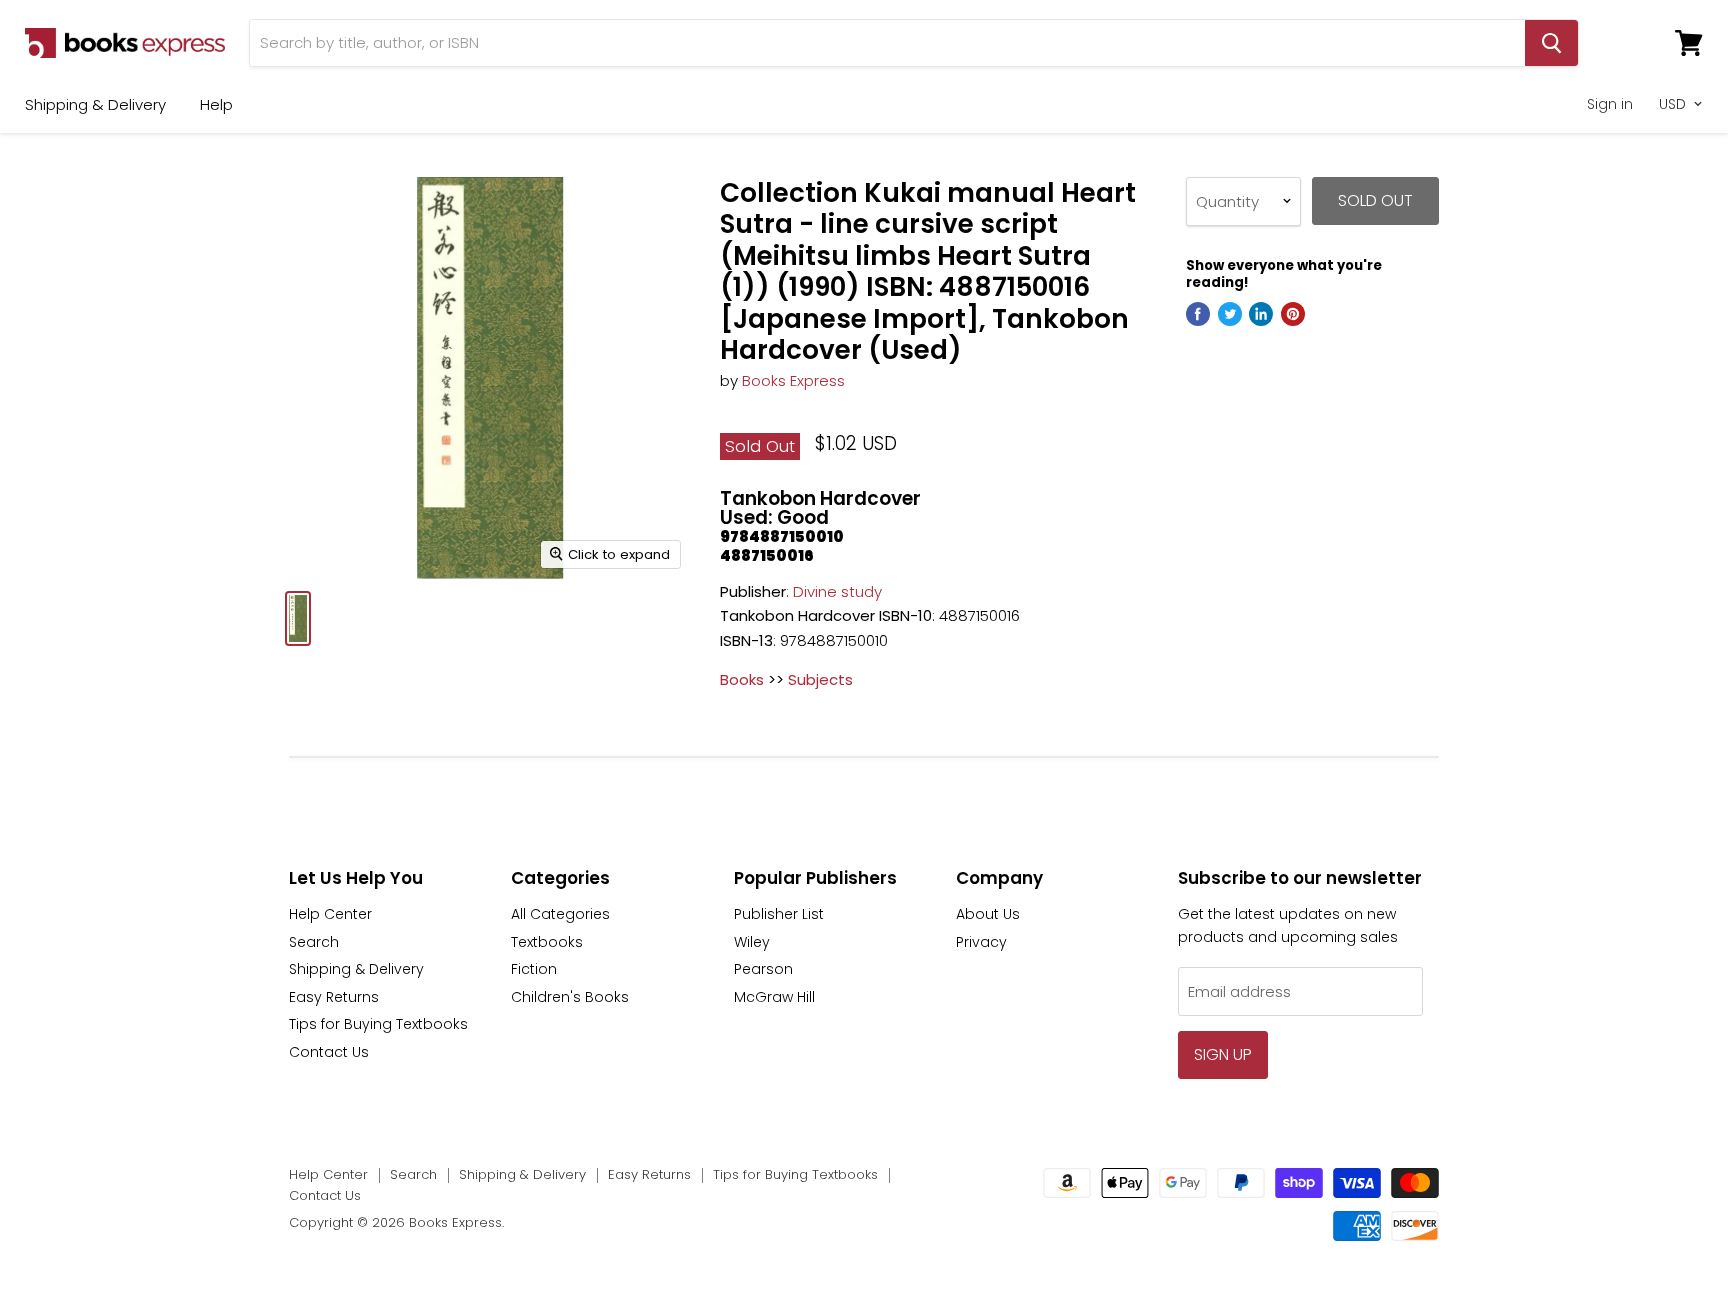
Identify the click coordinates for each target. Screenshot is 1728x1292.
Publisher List (779, 914)
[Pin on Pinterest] (1293, 314)
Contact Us (329, 1052)
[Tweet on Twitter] (1230, 314)
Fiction (534, 969)
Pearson (763, 969)
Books (742, 679)
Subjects (820, 679)
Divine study (837, 591)
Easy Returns (334, 997)
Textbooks (547, 942)
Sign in (1610, 104)
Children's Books (570, 997)
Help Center (330, 914)
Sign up (1223, 1054)
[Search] (1551, 43)
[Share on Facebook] (1198, 314)
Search (314, 942)
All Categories (560, 914)
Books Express (793, 380)
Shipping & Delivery (95, 104)
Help (216, 104)
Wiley (752, 942)
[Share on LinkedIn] (1261, 314)
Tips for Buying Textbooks (378, 1024)
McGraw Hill (774, 997)
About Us (988, 914)
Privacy (981, 942)
